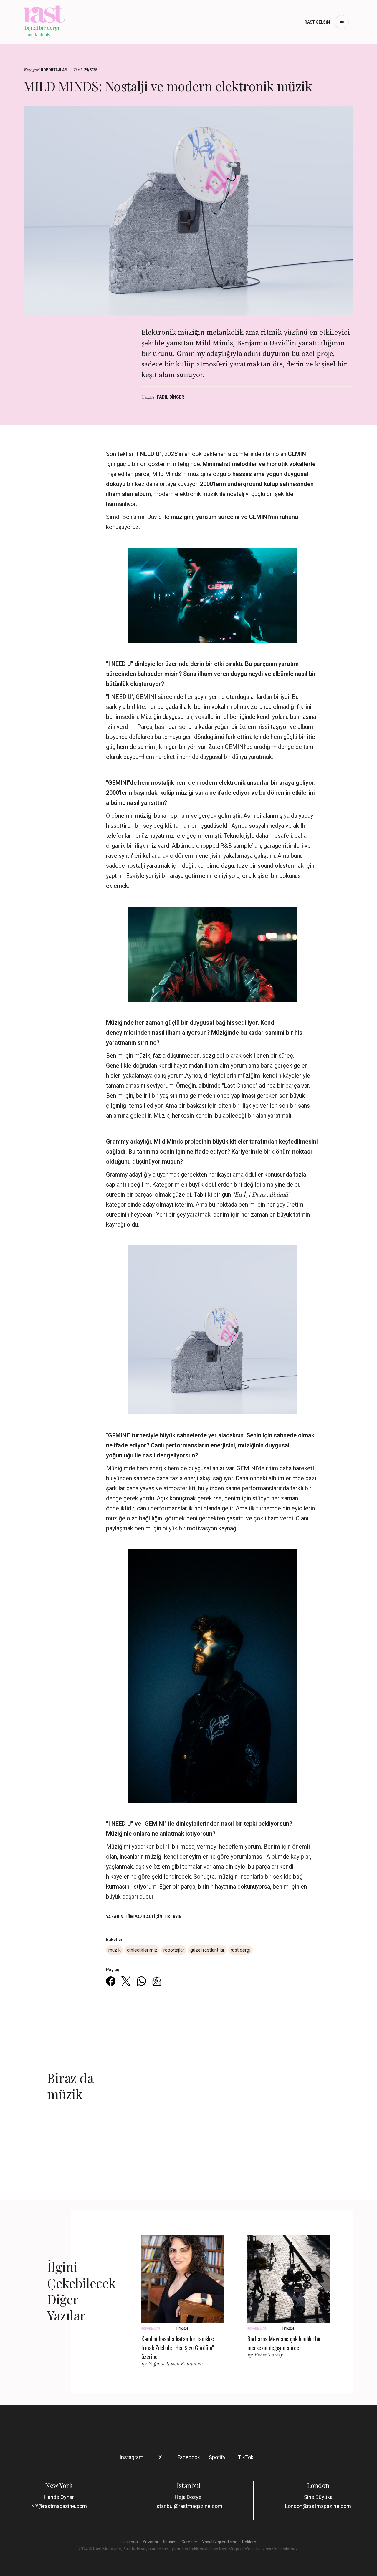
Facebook (189, 2457)
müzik (115, 1950)
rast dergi (240, 1950)
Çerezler (189, 2542)
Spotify (217, 2457)
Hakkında (129, 2542)
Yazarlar (151, 2542)
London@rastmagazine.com (318, 2506)
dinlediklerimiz (142, 1950)
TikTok (246, 2457)
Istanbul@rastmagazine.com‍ (189, 2506)
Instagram (132, 2457)
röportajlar (174, 1950)
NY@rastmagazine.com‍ (59, 2506)
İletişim (170, 2542)
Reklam (249, 2542)
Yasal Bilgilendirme (220, 2542)
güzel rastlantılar (207, 1950)
